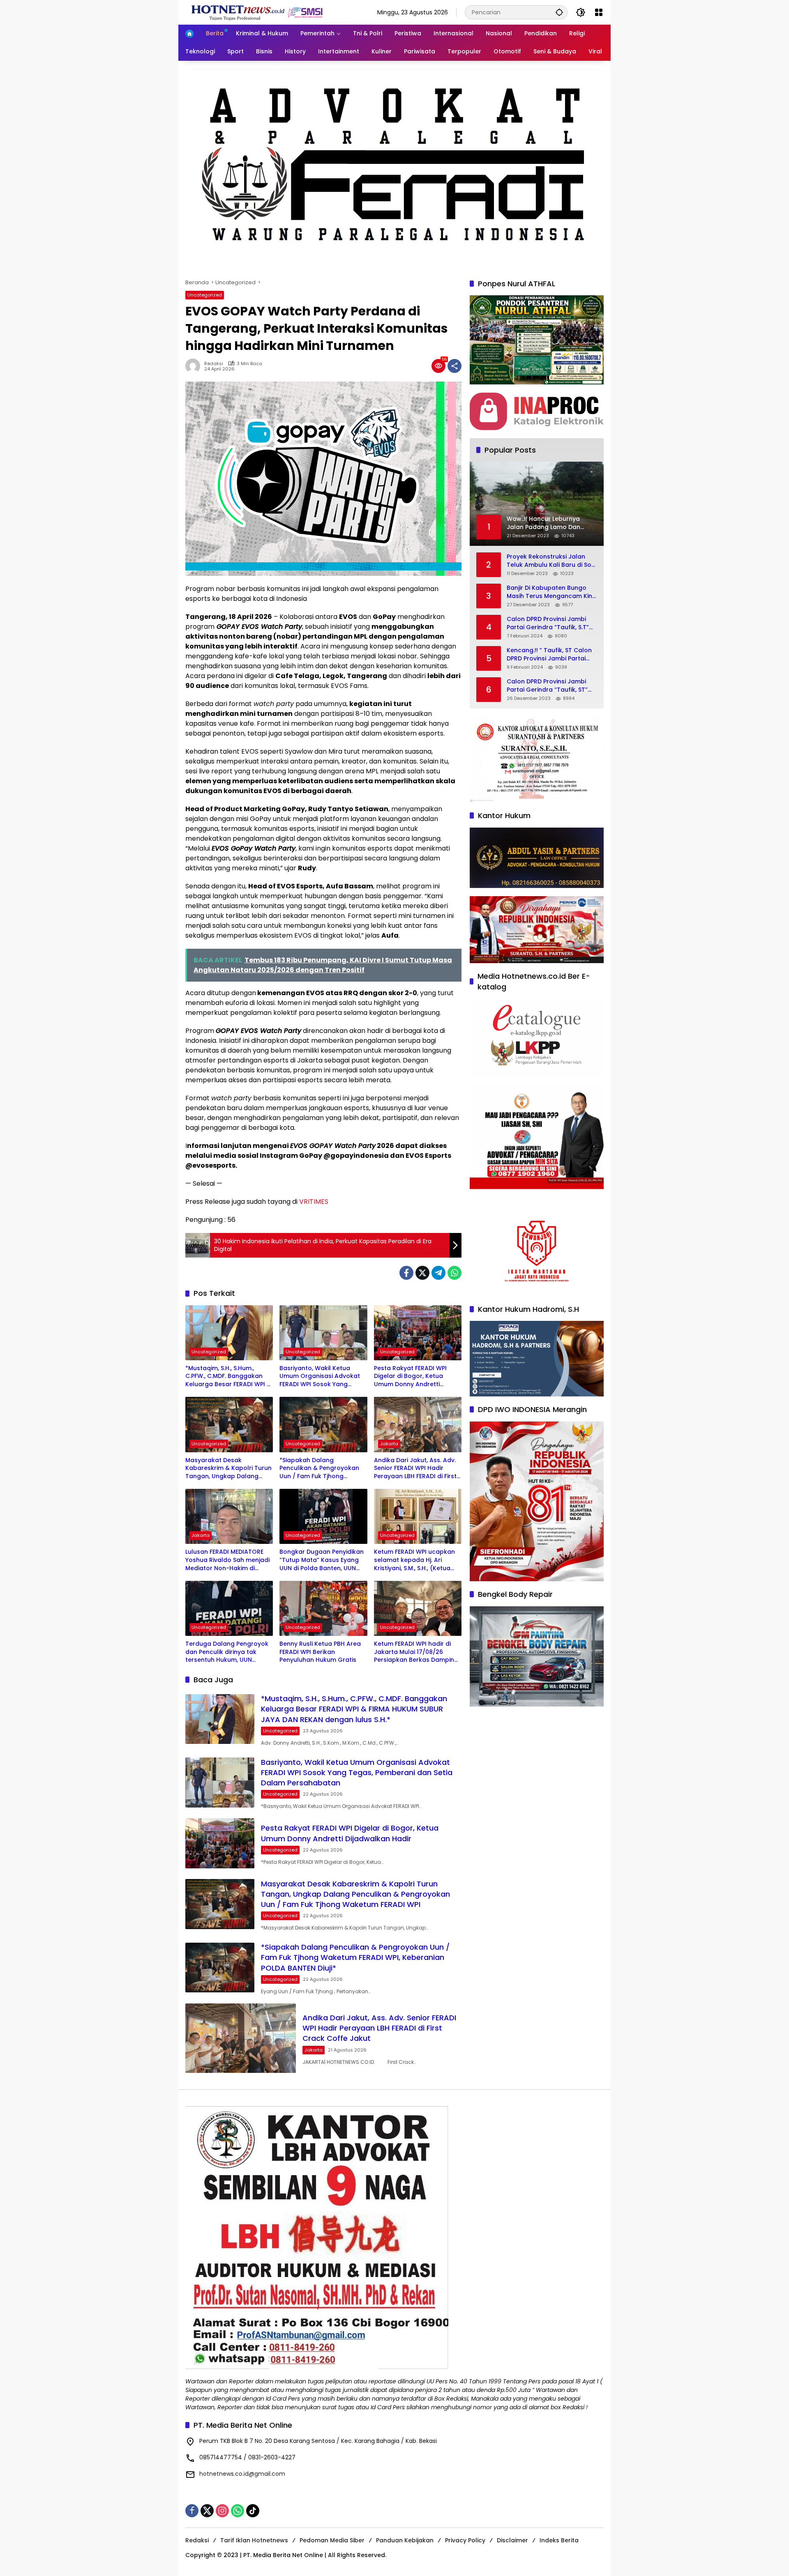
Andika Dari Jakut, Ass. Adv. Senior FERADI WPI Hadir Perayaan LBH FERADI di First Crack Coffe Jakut (415, 1469)
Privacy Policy (465, 2540)
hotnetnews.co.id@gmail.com (242, 2474)
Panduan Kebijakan (405, 2540)
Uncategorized (205, 295)
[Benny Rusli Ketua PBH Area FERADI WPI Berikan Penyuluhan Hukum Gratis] (323, 1608)
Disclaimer (512, 2540)
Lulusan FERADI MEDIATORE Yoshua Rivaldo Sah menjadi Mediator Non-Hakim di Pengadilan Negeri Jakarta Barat (227, 1560)
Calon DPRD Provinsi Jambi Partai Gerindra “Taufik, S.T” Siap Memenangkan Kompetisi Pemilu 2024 (552, 624)
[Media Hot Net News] (257, 12)
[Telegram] (438, 1273)
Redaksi (214, 364)
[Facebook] (406, 1273)
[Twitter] (422, 1273)
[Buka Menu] (599, 12)
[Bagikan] (454, 366)
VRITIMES (314, 1202)
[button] (559, 12)
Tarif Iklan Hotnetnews (254, 2540)
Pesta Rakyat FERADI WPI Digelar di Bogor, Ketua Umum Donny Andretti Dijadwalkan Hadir (410, 1377)
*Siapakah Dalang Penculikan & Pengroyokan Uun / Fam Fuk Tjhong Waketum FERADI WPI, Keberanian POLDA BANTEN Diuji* (319, 1469)
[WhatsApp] (454, 1273)
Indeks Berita (559, 2540)
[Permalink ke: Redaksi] (195, 366)
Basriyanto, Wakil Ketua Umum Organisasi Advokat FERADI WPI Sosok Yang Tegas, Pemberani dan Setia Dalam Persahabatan (321, 1377)
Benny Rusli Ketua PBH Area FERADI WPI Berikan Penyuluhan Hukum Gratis (320, 1652)
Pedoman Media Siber (332, 2540)
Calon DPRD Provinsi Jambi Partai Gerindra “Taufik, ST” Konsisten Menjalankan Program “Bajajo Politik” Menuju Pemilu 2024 (547, 686)
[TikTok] (253, 2511)
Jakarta (389, 1444)
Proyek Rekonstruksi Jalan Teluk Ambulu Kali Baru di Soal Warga (552, 561)
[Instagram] (222, 2511)
